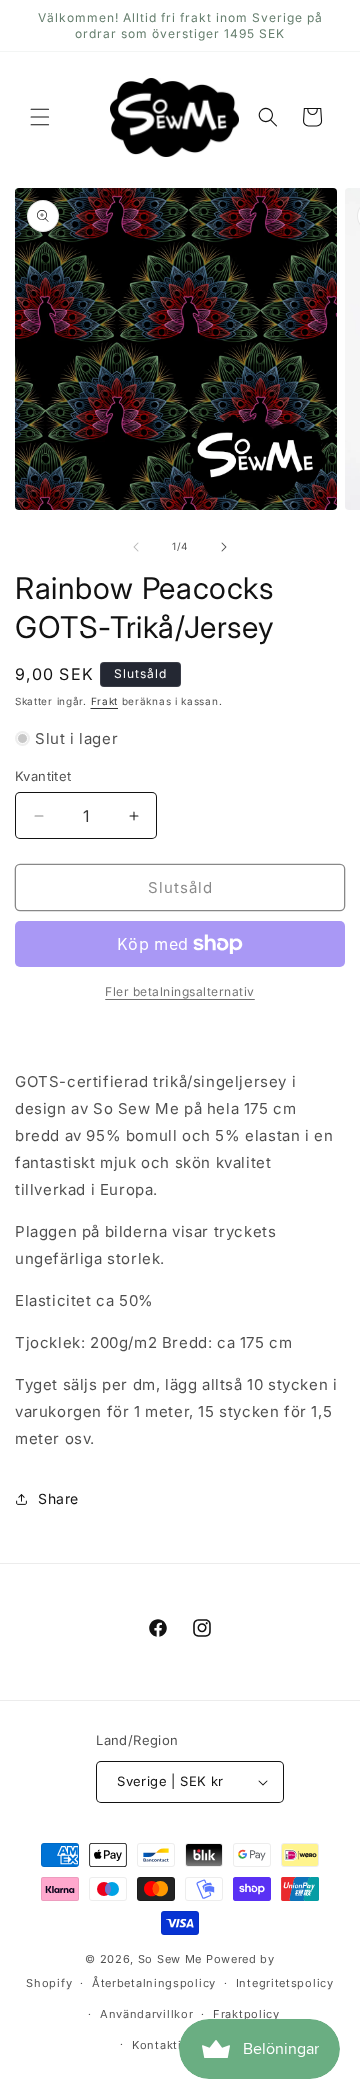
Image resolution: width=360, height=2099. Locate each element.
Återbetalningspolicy (154, 1983)
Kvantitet (43, 776)
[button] (40, 117)
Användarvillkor (147, 2014)
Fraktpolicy (246, 2014)
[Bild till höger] (224, 547)
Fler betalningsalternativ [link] (180, 991)
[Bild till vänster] (136, 547)
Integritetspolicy (285, 1983)
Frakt (105, 701)
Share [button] (58, 1498)
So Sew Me (170, 1959)
